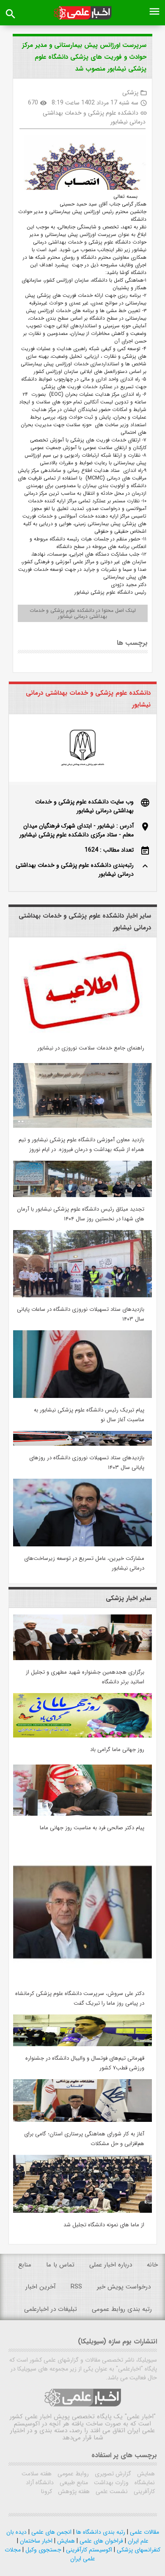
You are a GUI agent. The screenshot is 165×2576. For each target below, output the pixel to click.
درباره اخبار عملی (111, 2265)
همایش (145, 2474)
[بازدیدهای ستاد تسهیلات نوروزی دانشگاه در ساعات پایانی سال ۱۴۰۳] (82, 1296)
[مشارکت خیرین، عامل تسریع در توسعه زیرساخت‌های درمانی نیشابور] (82, 1545)
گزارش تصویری (112, 2474)
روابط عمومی (72, 2474)
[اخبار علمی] (83, 13)
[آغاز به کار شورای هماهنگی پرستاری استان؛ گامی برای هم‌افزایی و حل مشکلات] (82, 2120)
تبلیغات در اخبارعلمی (51, 2309)
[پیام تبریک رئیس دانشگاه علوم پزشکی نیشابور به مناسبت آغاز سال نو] (82, 1396)
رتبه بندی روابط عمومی (122, 2309)
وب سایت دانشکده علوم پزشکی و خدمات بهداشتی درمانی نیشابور (84, 806)
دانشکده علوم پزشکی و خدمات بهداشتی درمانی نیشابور (94, 117)
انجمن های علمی (51, 2532)
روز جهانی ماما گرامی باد (117, 1750)
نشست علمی (111, 2491)
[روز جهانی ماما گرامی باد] (82, 1736)
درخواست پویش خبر (124, 2287)
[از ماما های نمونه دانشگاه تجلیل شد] (82, 2211)
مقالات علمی (144, 2532)
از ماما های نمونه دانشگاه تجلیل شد (104, 2225)
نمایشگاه (144, 2483)
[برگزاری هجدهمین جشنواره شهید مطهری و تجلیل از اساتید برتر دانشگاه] (82, 1658)
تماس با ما (60, 2265)
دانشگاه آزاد (40, 2483)
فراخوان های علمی (100, 2541)
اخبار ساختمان (35, 2541)
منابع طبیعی (73, 2483)
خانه (152, 2265)
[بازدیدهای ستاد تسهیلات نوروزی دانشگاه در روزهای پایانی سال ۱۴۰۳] (82, 1444)
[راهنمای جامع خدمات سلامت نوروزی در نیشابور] (82, 1034)
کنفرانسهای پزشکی (138, 2550)
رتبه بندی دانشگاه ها (100, 2532)
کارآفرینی (143, 2491)
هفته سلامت (37, 2474)
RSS (76, 2287)
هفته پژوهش (73, 2491)
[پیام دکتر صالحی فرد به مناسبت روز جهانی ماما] (82, 1814)
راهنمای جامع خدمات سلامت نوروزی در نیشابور (91, 1048)
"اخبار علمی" (140, 2417)
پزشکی (130, 93)
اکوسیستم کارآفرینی (88, 2550)
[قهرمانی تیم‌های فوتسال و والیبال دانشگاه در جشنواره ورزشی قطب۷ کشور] (82, 2044)
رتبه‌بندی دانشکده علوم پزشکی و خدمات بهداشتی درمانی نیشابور (75, 870)
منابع (25, 2265)
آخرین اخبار (41, 2287)
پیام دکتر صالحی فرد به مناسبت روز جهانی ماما (92, 1828)
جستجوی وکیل (43, 2550)
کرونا (47, 2491)
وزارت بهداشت (110, 2483)
